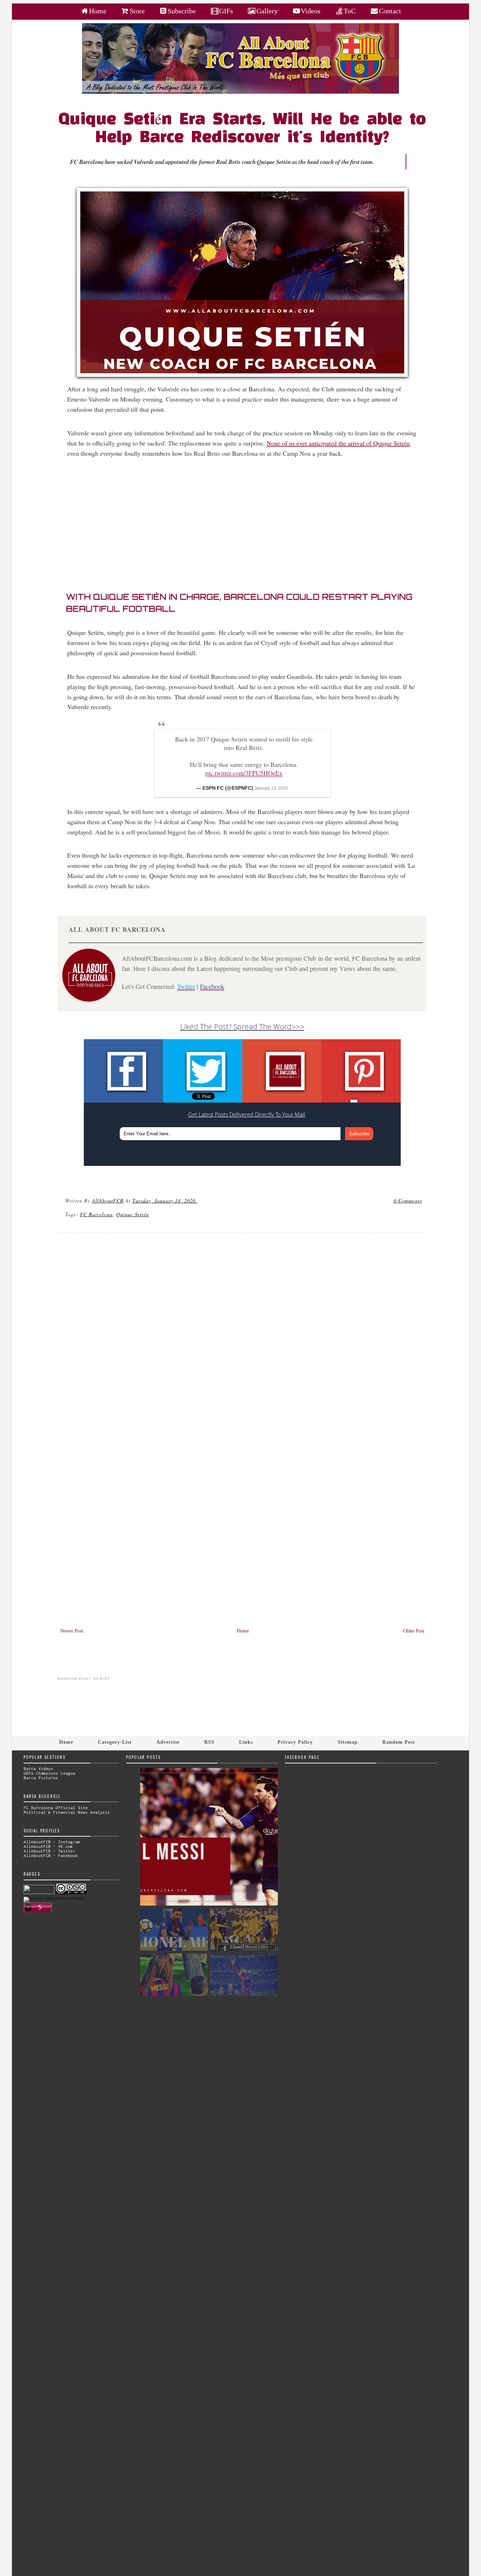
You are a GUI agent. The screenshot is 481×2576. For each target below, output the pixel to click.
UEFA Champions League (49, 1773)
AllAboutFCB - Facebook (51, 1855)
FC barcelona (96, 1214)
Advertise (168, 1742)
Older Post (414, 1631)
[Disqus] (242, 1333)
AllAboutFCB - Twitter (49, 1851)
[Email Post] (199, 1201)
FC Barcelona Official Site (56, 1808)
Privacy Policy (295, 1742)
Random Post (399, 1742)
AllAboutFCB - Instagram (52, 1842)
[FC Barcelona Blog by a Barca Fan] (241, 92)
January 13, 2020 (271, 788)
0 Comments (408, 1201)
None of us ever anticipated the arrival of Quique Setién (338, 443)
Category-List (115, 1742)
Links (246, 1742)
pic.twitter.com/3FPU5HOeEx (244, 773)
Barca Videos (38, 1769)
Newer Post (72, 1631)
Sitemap (348, 1742)
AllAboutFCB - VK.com (48, 1846)
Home (243, 1631)
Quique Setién (133, 1214)
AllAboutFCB (108, 1201)
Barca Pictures (41, 1778)
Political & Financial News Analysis (67, 1812)
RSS (209, 1742)
